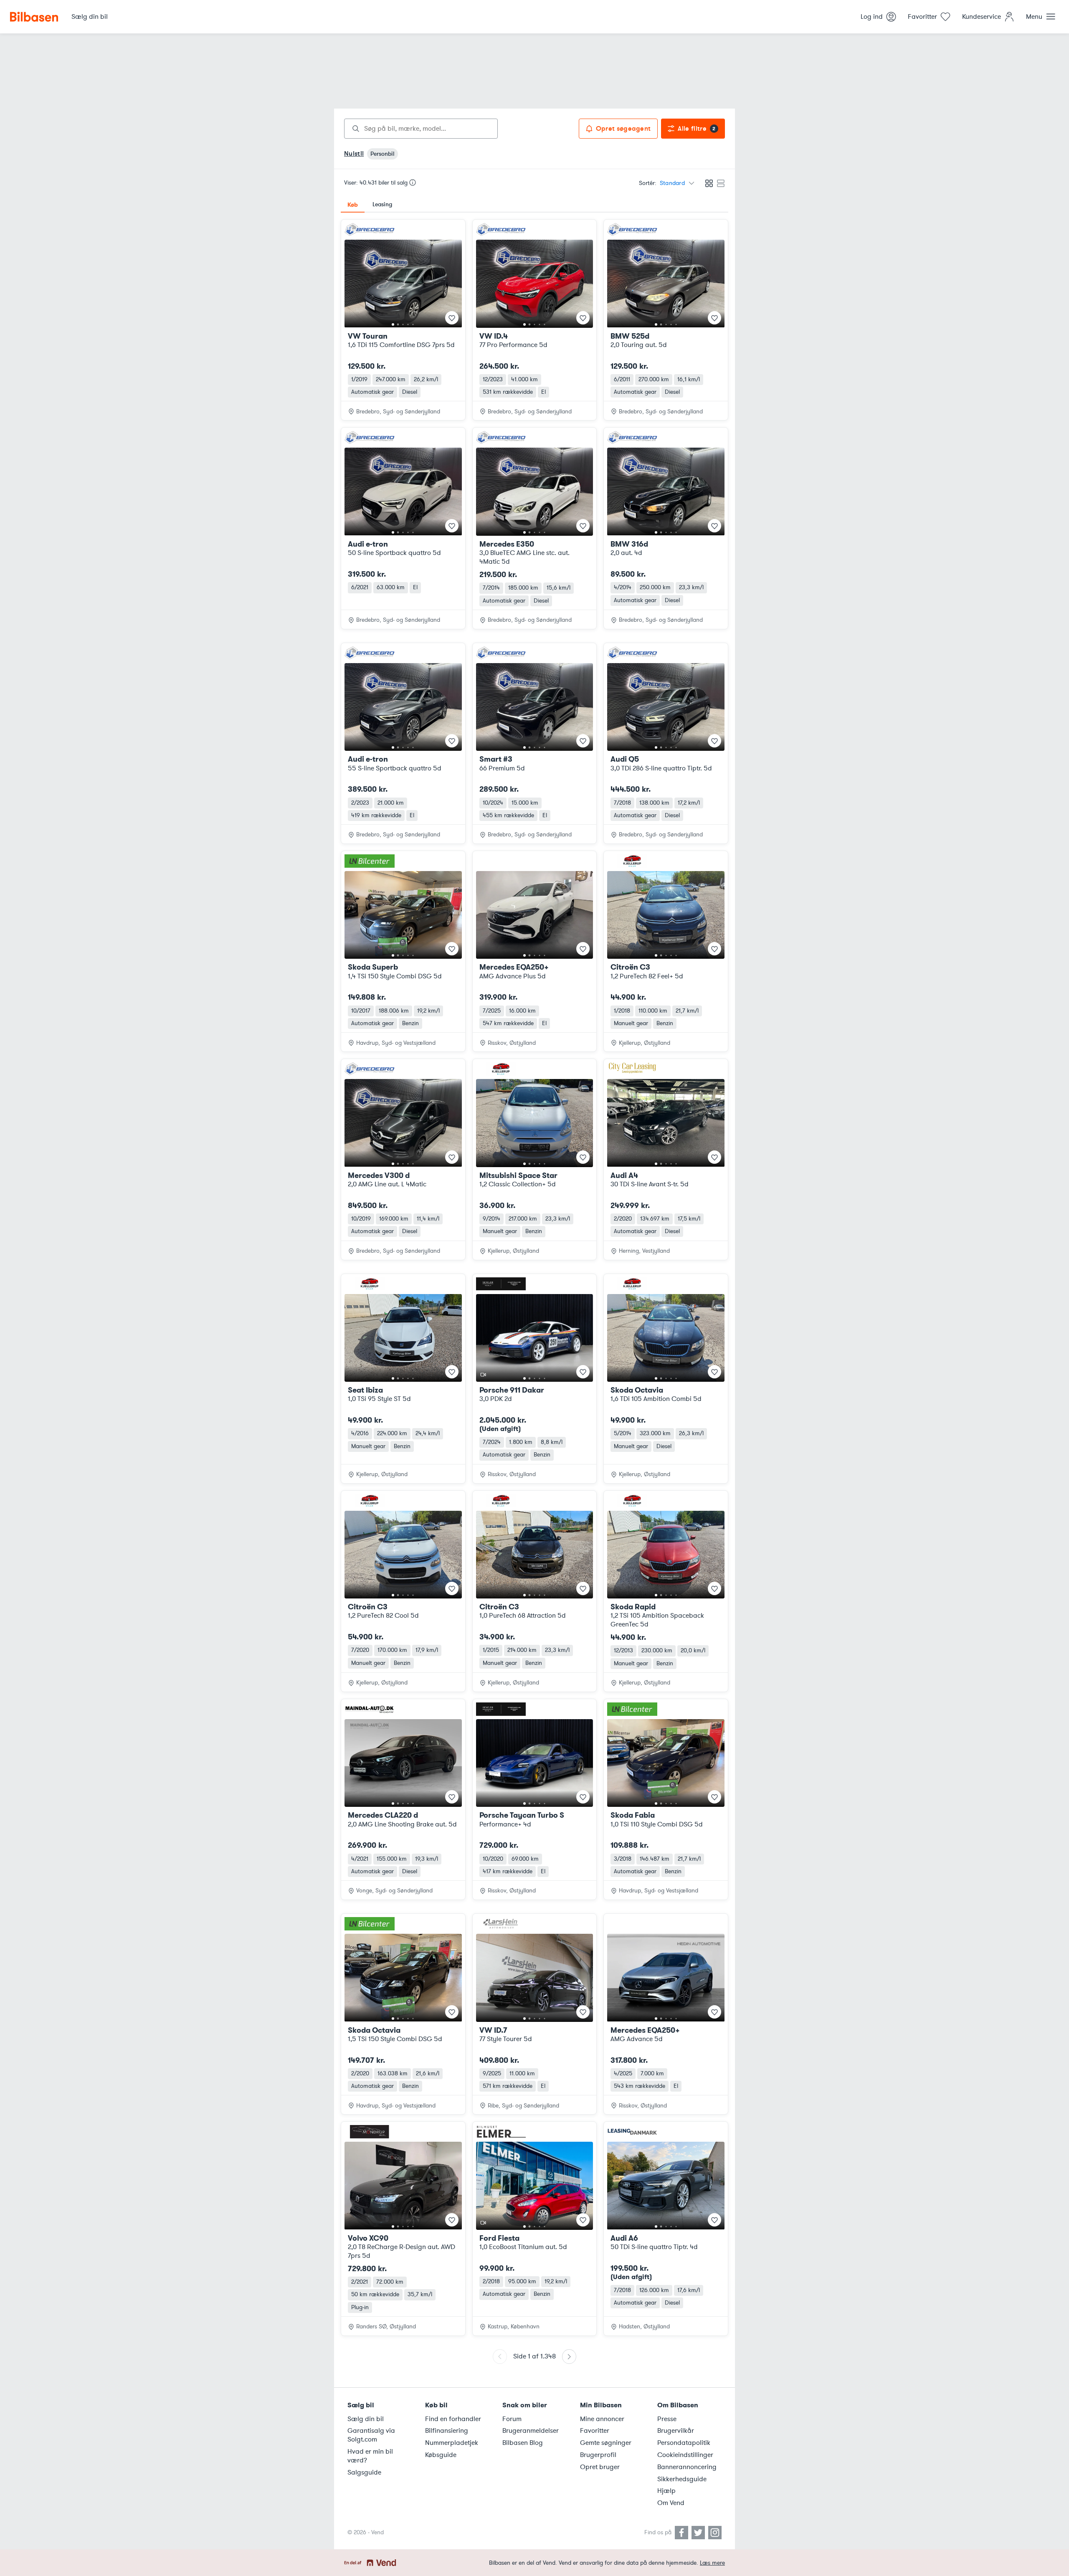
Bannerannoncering (687, 2467)
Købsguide (441, 2455)
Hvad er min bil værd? (370, 2456)
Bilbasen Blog (523, 2443)
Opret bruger (600, 2467)
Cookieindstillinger (685, 2455)
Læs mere (712, 2563)
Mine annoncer (602, 2419)
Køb (353, 205)
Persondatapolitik (684, 2443)
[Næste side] (569, 2357)
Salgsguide (364, 2472)
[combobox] (421, 129)
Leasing (382, 204)
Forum (512, 2419)
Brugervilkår (676, 2431)
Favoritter (595, 2431)
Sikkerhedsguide (682, 2479)
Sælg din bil (366, 2419)
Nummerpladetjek (452, 2443)
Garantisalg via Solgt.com (371, 2435)
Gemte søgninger (606, 2443)
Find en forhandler (453, 2419)
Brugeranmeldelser (531, 2431)
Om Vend (671, 2503)
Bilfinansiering (447, 2431)
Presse (667, 2419)
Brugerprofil (598, 2455)
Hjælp (666, 2491)
